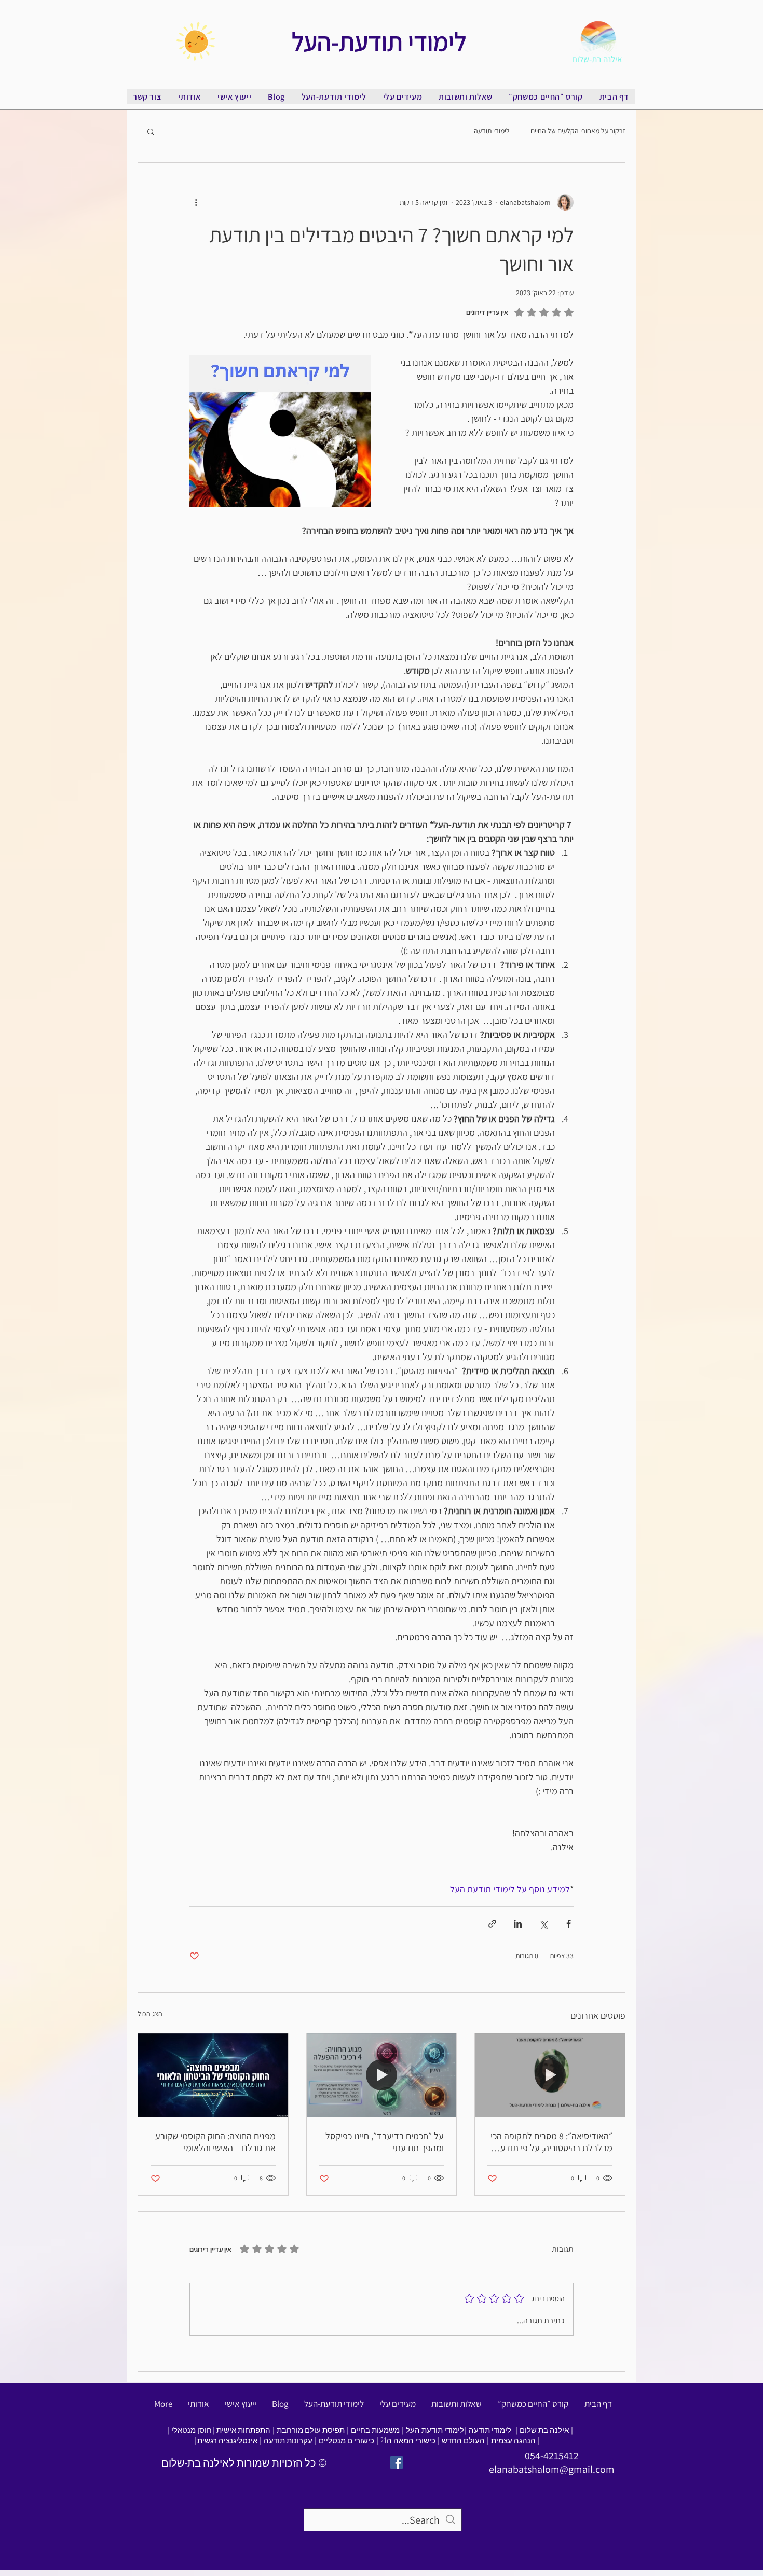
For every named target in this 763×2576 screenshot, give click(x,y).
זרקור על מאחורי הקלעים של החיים (578, 131)
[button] (151, 131)
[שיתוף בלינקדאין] (518, 1924)
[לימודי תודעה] (213, 2075)
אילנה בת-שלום (597, 59)
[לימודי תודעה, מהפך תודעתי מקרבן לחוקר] (382, 2075)
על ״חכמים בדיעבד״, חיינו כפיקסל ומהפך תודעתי (385, 2142)
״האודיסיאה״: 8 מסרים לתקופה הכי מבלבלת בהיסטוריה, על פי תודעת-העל (551, 2142)
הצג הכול (150, 2014)
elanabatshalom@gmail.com (552, 2469)
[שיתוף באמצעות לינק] (492, 1924)
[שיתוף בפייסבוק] (569, 1924)
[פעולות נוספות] (196, 202)
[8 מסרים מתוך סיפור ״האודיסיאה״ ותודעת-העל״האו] (550, 2075)
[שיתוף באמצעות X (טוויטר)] (543, 1924)
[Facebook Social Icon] (397, 2462)
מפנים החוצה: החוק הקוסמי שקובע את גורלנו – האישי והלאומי (215, 2142)
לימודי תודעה (492, 131)
